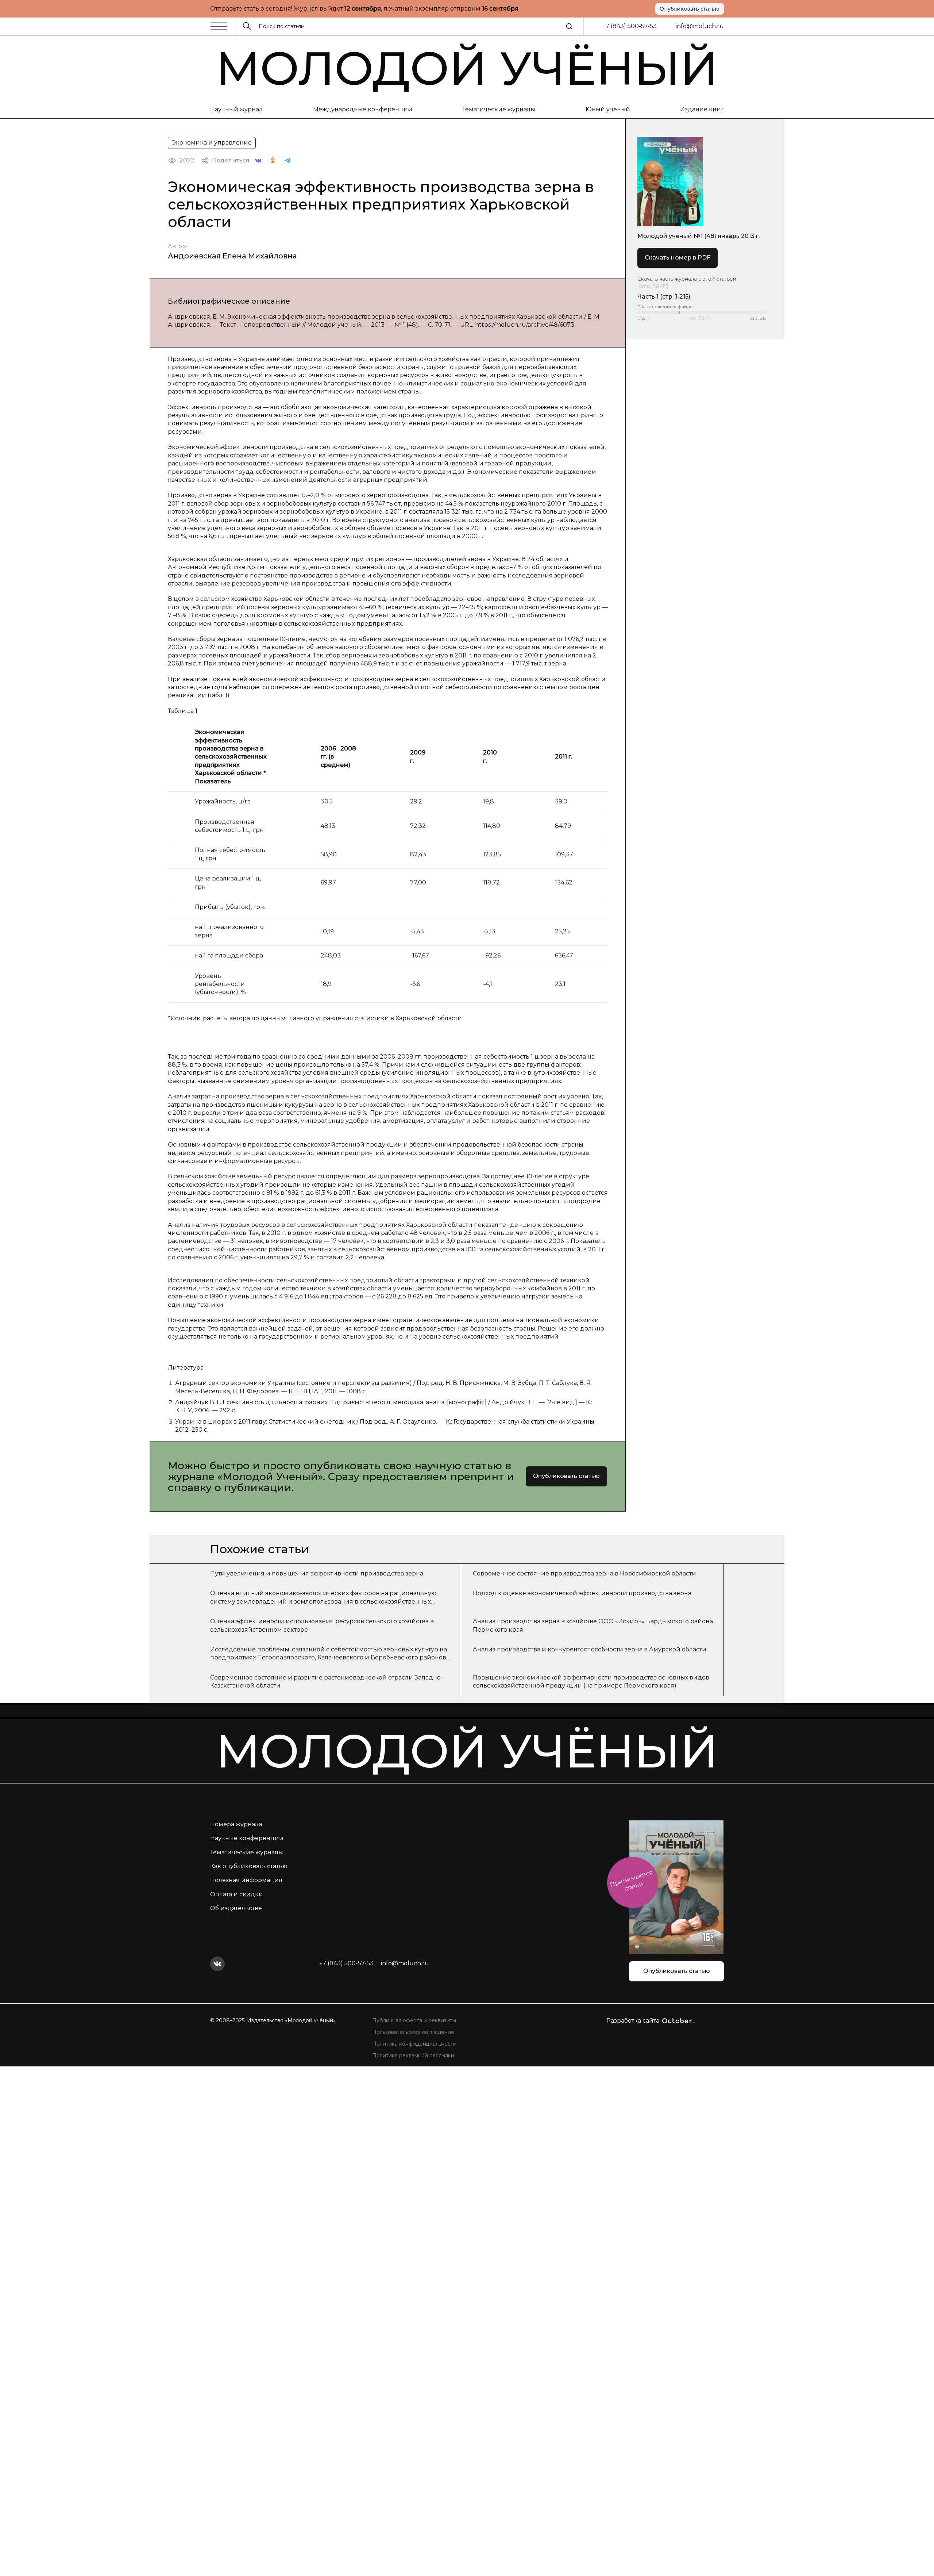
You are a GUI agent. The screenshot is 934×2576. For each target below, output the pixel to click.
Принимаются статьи (631, 1880)
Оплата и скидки (237, 1894)
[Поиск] (569, 26)
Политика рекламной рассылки (413, 2055)
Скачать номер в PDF (678, 258)
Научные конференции (247, 1838)
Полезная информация (246, 1880)
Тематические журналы (499, 109)
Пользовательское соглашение (413, 2032)
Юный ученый (608, 109)
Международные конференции (363, 109)
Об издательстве (236, 1908)
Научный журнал (236, 109)
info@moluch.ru (700, 26)
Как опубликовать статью (249, 1866)
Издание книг (702, 109)
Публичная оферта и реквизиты (414, 2020)
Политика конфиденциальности (414, 2044)
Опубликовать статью (690, 9)
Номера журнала (236, 1824)
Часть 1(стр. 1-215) (664, 297)
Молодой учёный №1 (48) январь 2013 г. (698, 236)
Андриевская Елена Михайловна (232, 256)
